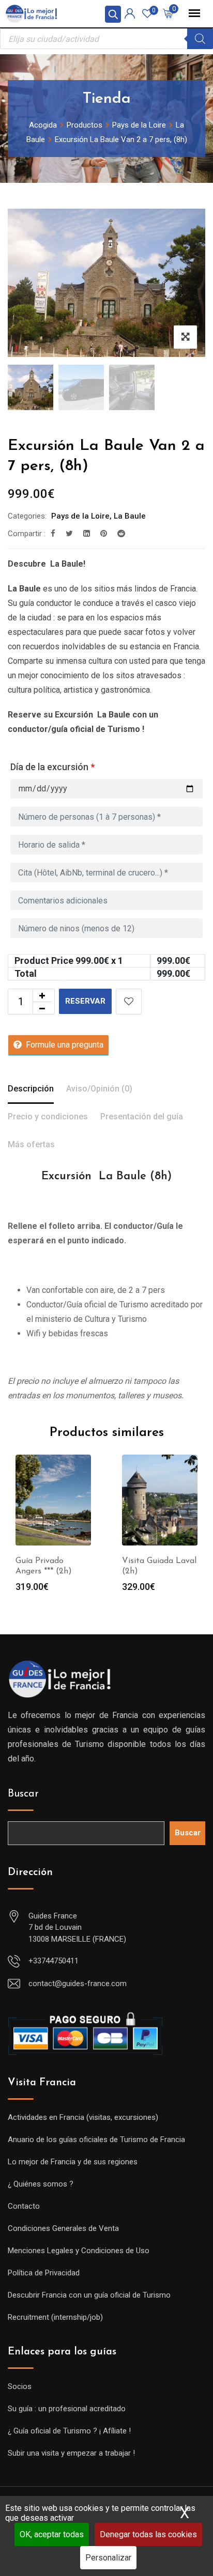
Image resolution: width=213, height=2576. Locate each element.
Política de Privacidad (44, 2273)
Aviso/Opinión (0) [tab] (99, 1089)
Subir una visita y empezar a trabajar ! (71, 2453)
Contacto (24, 2206)
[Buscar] (200, 39)
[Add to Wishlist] (129, 1002)
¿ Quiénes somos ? (41, 2184)
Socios (20, 2386)
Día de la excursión (52, 767)
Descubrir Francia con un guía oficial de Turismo (89, 2295)
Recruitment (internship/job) (55, 2317)
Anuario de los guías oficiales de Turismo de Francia (96, 2140)
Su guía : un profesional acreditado (67, 2409)
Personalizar (108, 2558)
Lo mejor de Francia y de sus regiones (73, 2162)
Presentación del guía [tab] (142, 1117)
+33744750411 (54, 1961)
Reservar (85, 1001)
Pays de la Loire (80, 516)
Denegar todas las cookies (148, 2534)
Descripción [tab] (31, 1089)
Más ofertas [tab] (31, 1144)
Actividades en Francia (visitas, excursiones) (83, 2117)
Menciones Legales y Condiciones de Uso (79, 2251)
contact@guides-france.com (78, 1984)
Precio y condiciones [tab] (48, 1117)
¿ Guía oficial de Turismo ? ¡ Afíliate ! (69, 2431)
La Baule (130, 516)
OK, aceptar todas (52, 2534)
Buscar (23, 1794)
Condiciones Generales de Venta (63, 2228)
